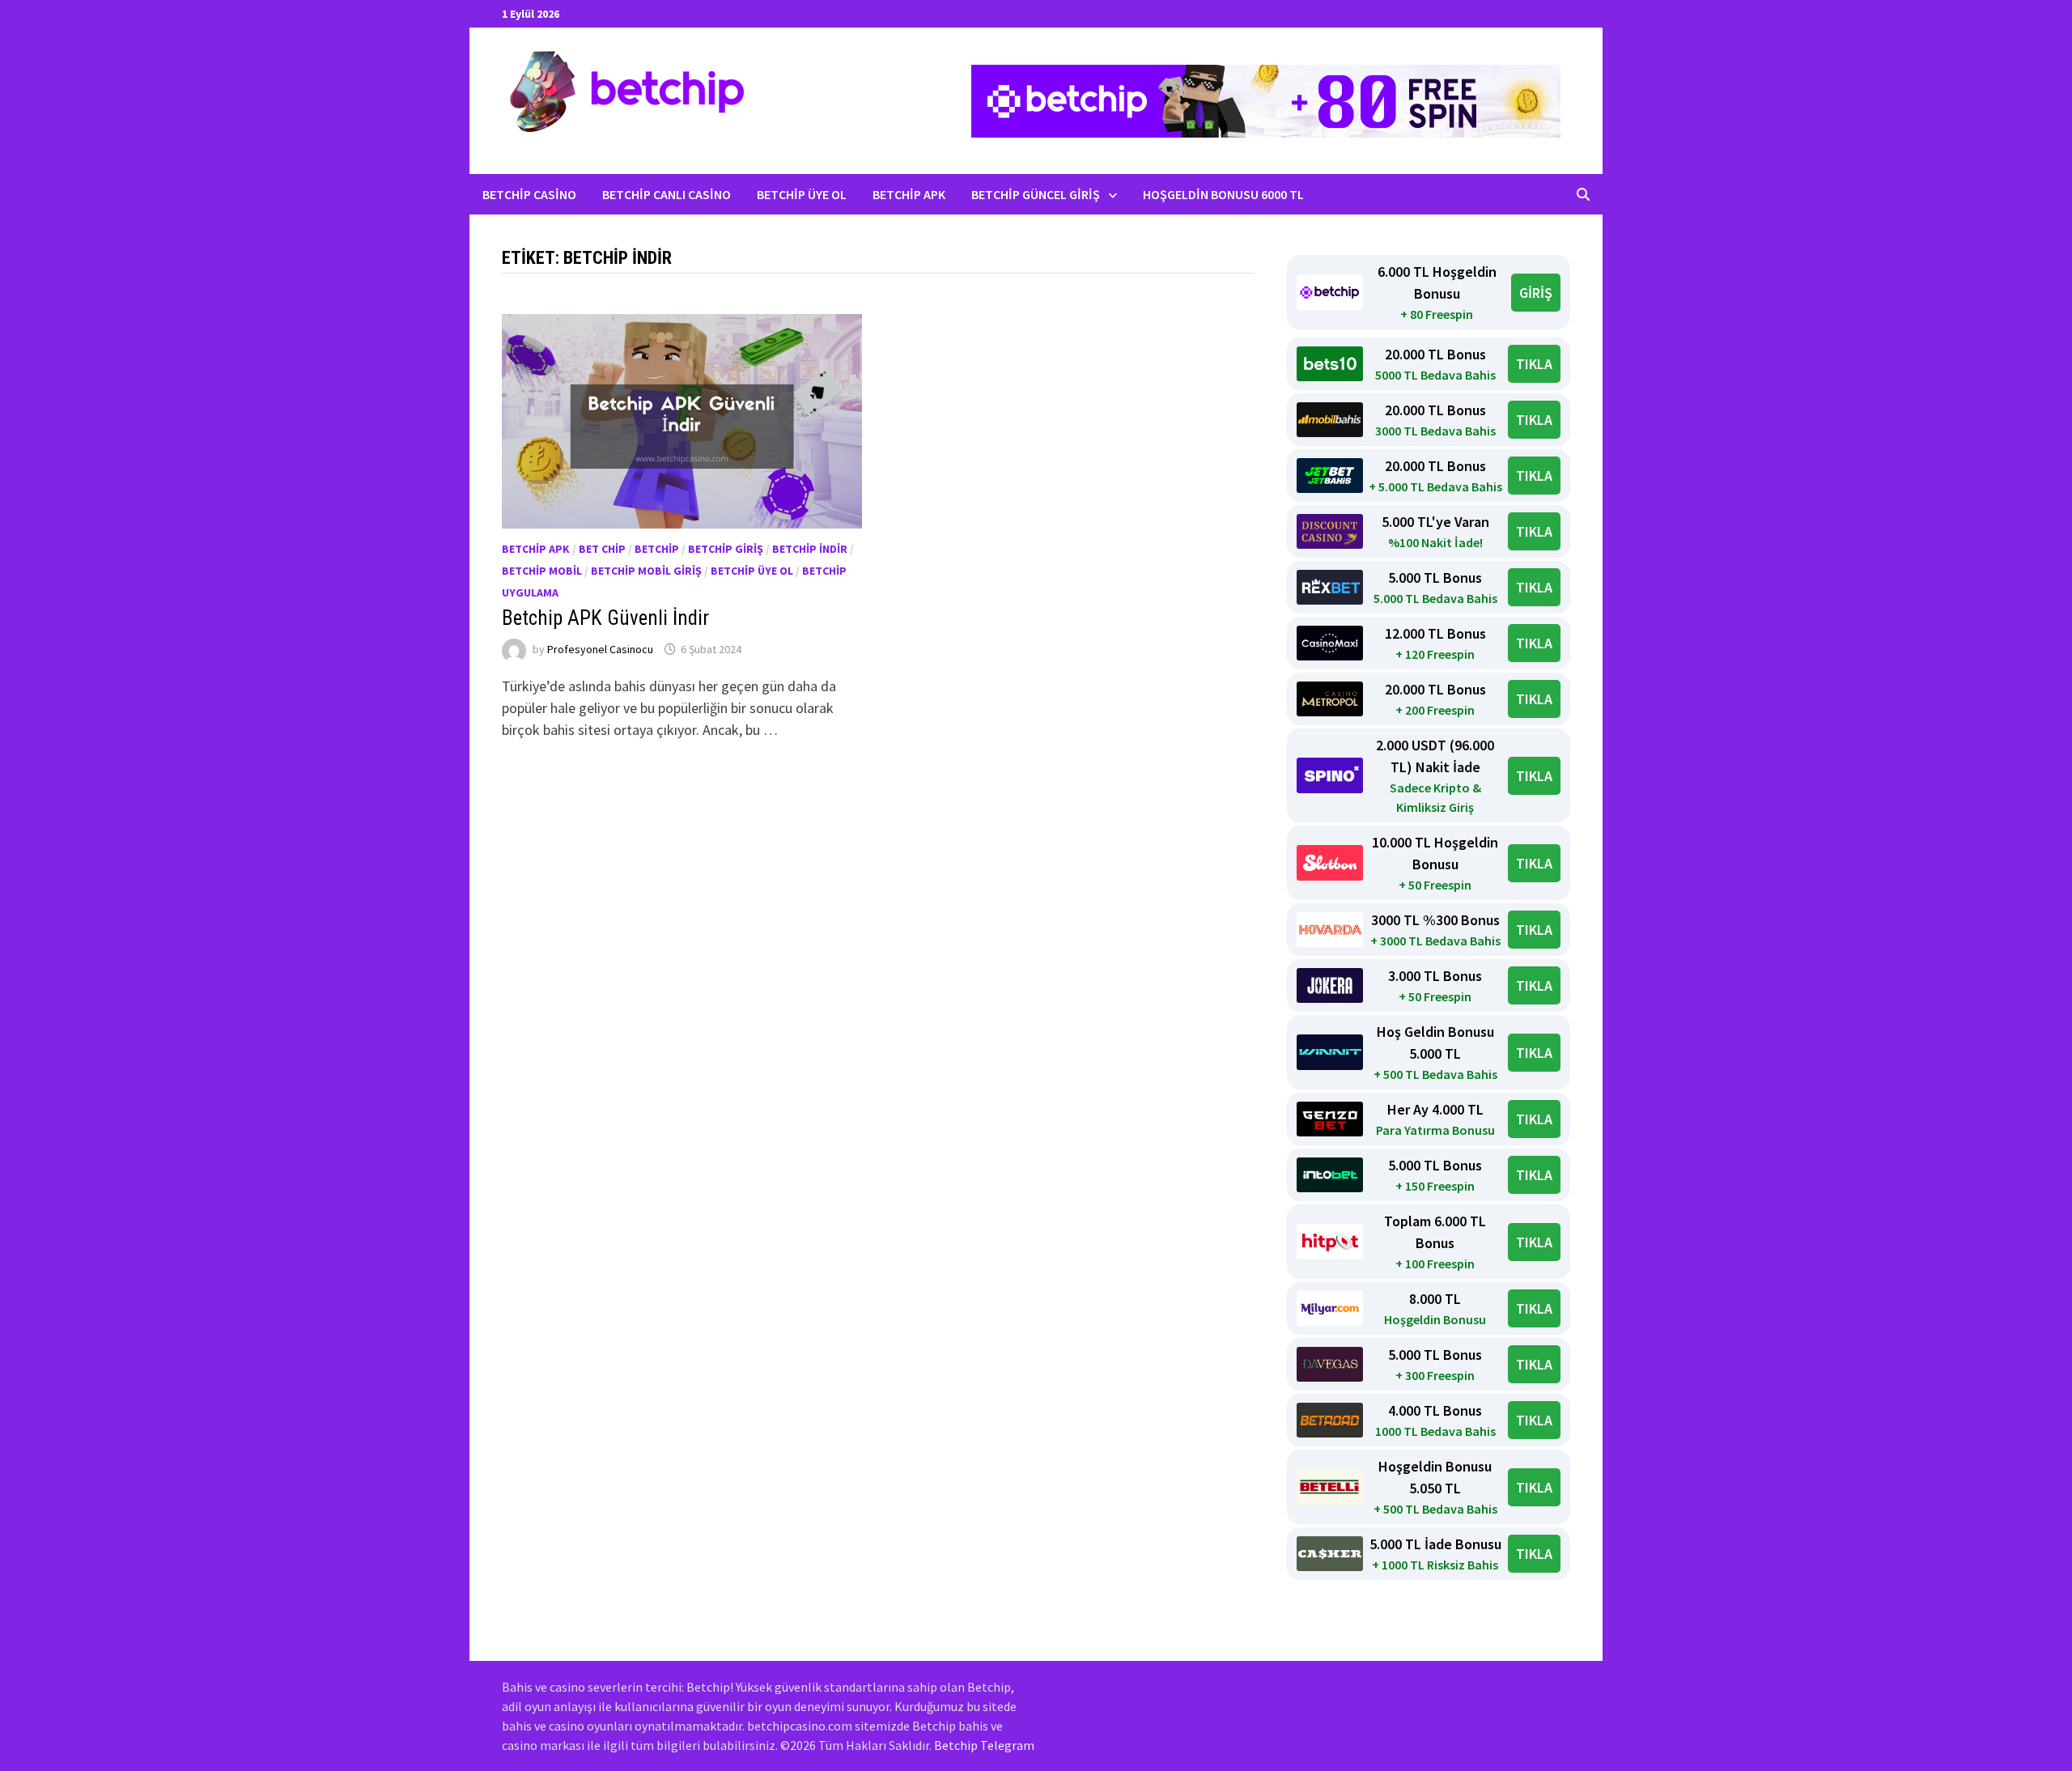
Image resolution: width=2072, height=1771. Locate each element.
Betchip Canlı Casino (667, 194)
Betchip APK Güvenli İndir (605, 618)
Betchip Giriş (726, 549)
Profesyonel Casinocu (600, 649)
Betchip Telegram (984, 1745)
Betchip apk (536, 549)
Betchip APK (909, 194)
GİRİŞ (1536, 293)
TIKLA (1534, 364)
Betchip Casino (529, 194)
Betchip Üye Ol (802, 194)
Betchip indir (810, 549)
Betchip (657, 549)
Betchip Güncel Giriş (1036, 194)
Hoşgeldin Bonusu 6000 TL (1223, 194)
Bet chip (602, 549)
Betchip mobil (542, 571)
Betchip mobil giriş (646, 571)
